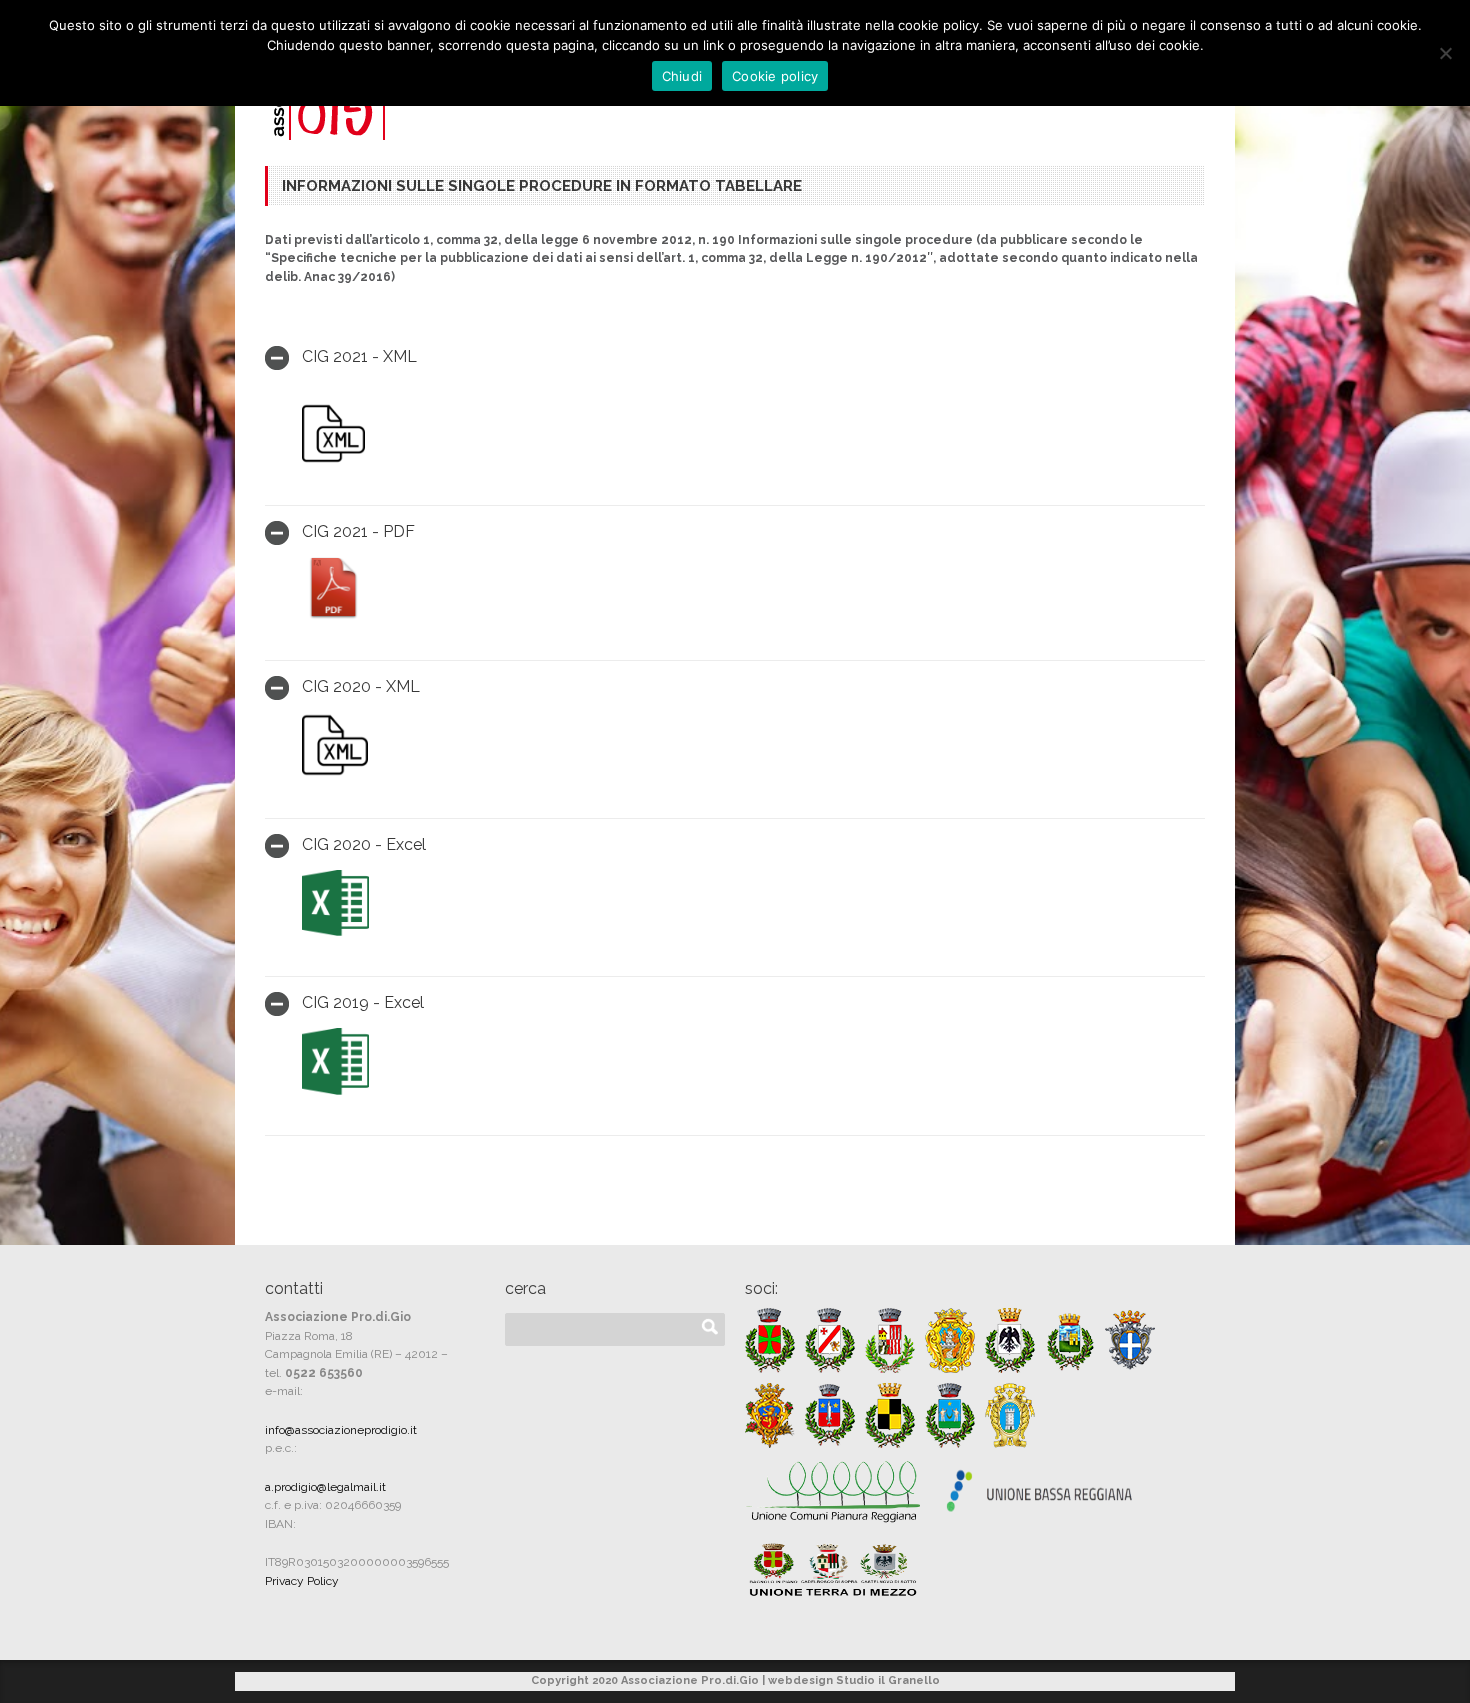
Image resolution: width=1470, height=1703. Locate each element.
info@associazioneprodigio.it (341, 1430)
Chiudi (682, 76)
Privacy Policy (302, 1581)
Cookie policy (775, 76)
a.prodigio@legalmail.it (325, 1487)
